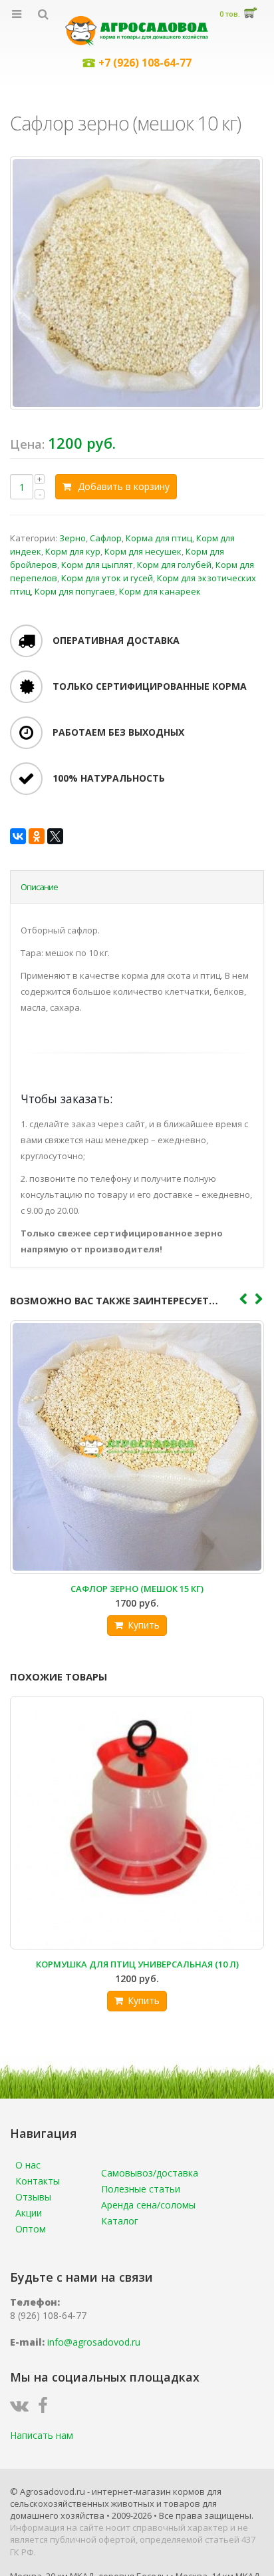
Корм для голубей (174, 565)
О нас (28, 2165)
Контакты (38, 2181)
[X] (55, 836)
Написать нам (42, 2435)
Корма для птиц (159, 538)
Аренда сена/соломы (148, 2205)
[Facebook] (46, 2408)
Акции (29, 2213)
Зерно (72, 538)
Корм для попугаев (75, 591)
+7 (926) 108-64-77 (145, 63)
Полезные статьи (141, 2189)
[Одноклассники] (37, 836)
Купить (144, 1625)
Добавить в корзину (124, 486)
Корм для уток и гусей (107, 578)
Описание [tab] (39, 887)
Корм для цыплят (97, 565)
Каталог (120, 2221)
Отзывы (33, 2197)
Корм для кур (73, 551)
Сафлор (106, 538)
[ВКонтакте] (18, 836)
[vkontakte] (23, 2408)
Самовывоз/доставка (150, 2173)
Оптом (31, 2229)
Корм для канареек (160, 591)
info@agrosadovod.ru (94, 2342)
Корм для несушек (143, 551)
